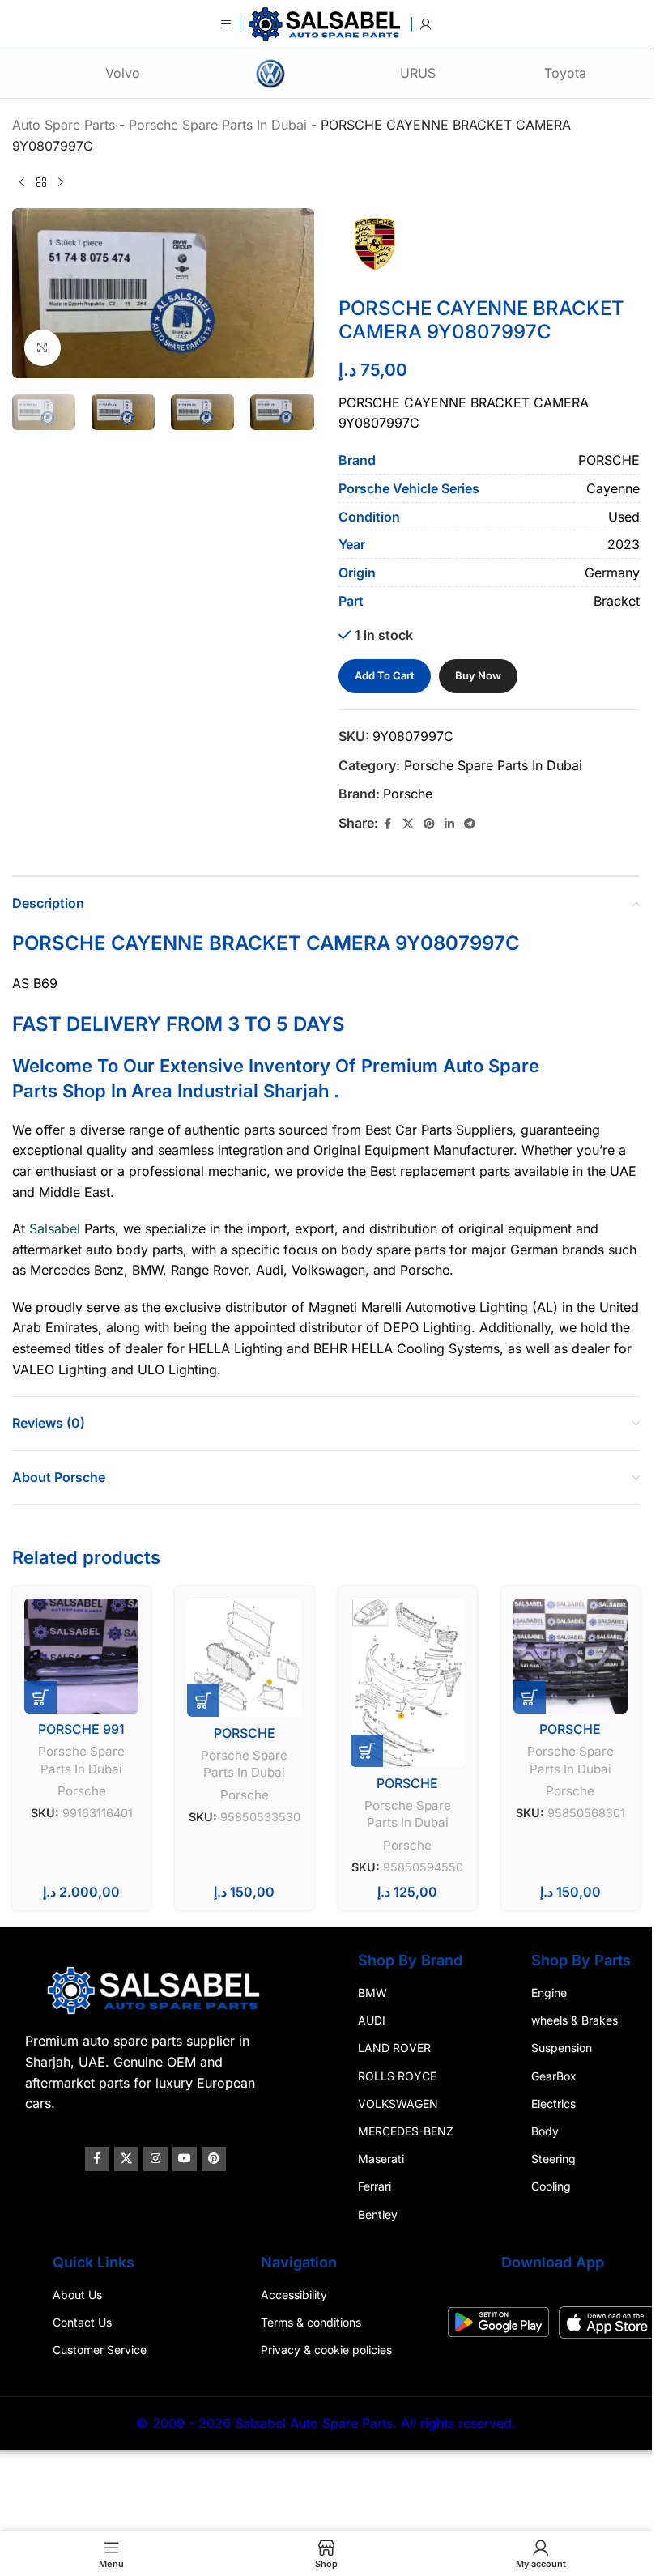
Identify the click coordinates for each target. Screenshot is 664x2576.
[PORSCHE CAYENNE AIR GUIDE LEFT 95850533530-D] (244, 1658)
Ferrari (375, 2186)
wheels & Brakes (575, 2020)
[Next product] (61, 182)
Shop (84, 1091)
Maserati (381, 2159)
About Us (77, 2295)
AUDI (372, 2020)
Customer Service (100, 2350)
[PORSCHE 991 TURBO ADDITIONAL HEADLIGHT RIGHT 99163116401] (81, 1656)
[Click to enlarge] (43, 348)
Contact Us (82, 2322)
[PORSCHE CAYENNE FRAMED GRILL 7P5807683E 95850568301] (570, 1656)
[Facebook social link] (388, 824)
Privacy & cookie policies (326, 2350)
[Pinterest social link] (429, 824)
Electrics (553, 2103)
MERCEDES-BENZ (406, 2131)
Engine (549, 1993)
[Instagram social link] (155, 2159)
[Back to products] (41, 182)
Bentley (378, 2214)
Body (545, 2131)
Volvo (123, 73)
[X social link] (408, 824)
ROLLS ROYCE (397, 2075)
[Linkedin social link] (449, 824)
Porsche (408, 794)
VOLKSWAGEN (398, 2103)
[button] (40, 1697)
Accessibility (294, 2295)
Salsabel (55, 1228)
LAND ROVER (394, 2048)
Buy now (478, 675)
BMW (372, 1993)
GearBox (554, 2075)
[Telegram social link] (470, 824)
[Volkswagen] (270, 74)
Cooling (551, 2186)
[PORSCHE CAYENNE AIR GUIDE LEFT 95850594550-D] (408, 1683)
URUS (418, 73)
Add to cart (385, 675)
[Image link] (155, 1990)
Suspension (562, 2048)
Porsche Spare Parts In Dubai (493, 765)
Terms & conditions (311, 2322)
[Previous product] (22, 182)
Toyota (565, 73)
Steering (553, 2159)
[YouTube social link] (185, 2159)
